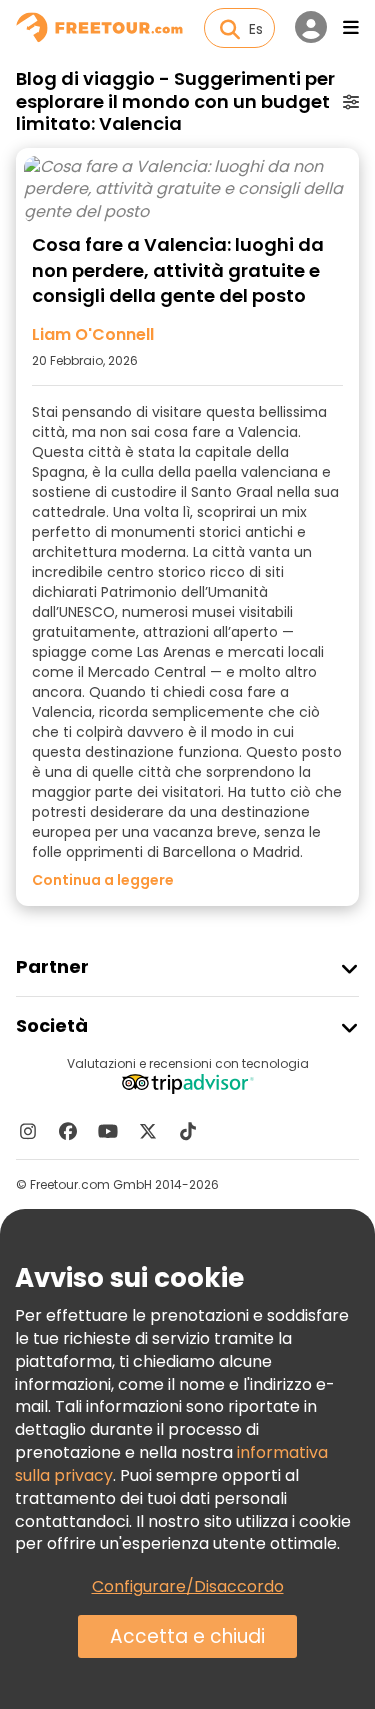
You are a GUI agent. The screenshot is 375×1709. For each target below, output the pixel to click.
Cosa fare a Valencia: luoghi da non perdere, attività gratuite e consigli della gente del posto (178, 270)
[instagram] (28, 1131)
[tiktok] (188, 1131)
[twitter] (148, 1131)
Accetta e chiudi (187, 1636)
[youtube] (108, 1131)
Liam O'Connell (93, 335)
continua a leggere (103, 880)
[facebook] (68, 1131)
